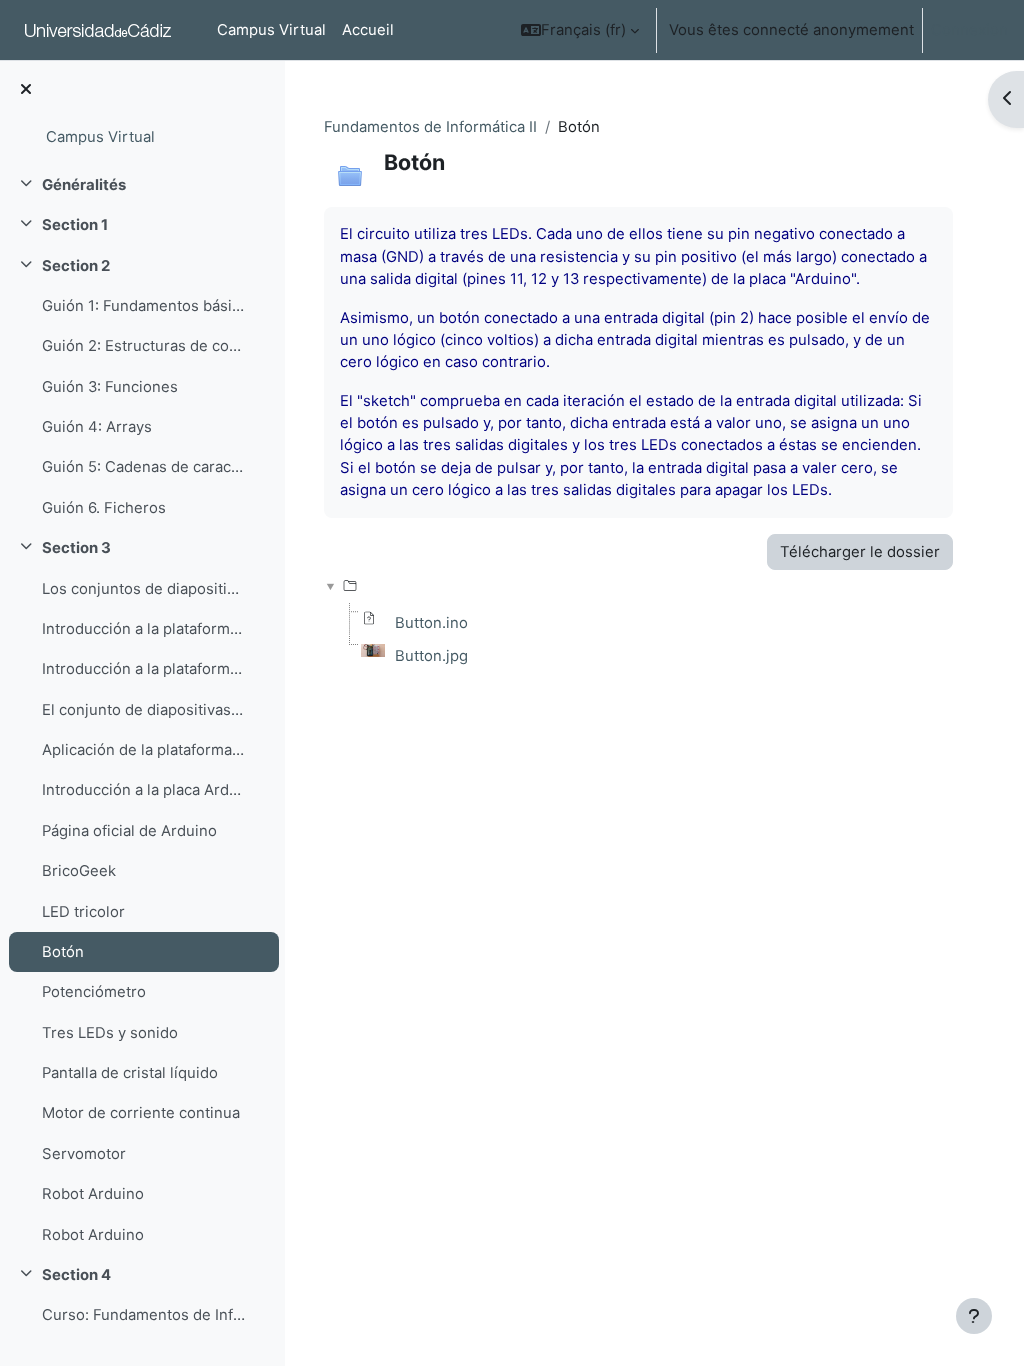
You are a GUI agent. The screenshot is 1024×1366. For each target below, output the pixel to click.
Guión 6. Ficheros (104, 508)
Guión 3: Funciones (110, 387)
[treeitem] (142, 185)
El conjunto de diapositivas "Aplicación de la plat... (143, 710)
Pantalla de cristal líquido (130, 1073)
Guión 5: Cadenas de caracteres (143, 467)
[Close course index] (26, 90)
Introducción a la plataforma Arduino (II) (143, 669)
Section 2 (76, 266)
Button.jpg (431, 656)
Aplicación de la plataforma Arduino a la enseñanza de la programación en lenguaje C (143, 750)
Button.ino (431, 623)
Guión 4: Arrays (97, 427)
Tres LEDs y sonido (110, 1033)
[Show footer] (974, 1316)
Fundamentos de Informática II (430, 127)
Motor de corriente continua (141, 1113)
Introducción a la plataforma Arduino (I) (143, 629)
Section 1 (75, 225)
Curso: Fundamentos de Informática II (143, 1315)
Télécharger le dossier (860, 552)
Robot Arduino (93, 1194)
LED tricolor (83, 912)
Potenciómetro (94, 992)
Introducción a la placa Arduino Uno (143, 790)
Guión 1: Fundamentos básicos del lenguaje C (143, 306)
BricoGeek (79, 871)
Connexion (969, 30)
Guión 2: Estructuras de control (143, 346)
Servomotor (84, 1154)
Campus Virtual (100, 137)
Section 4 (76, 1275)
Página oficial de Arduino (129, 831)
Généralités (84, 185)
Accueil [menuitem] (368, 30)
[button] (580, 30)
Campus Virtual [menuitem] (271, 30)
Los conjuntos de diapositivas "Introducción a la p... (143, 589)
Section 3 (76, 548)
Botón (63, 952)
